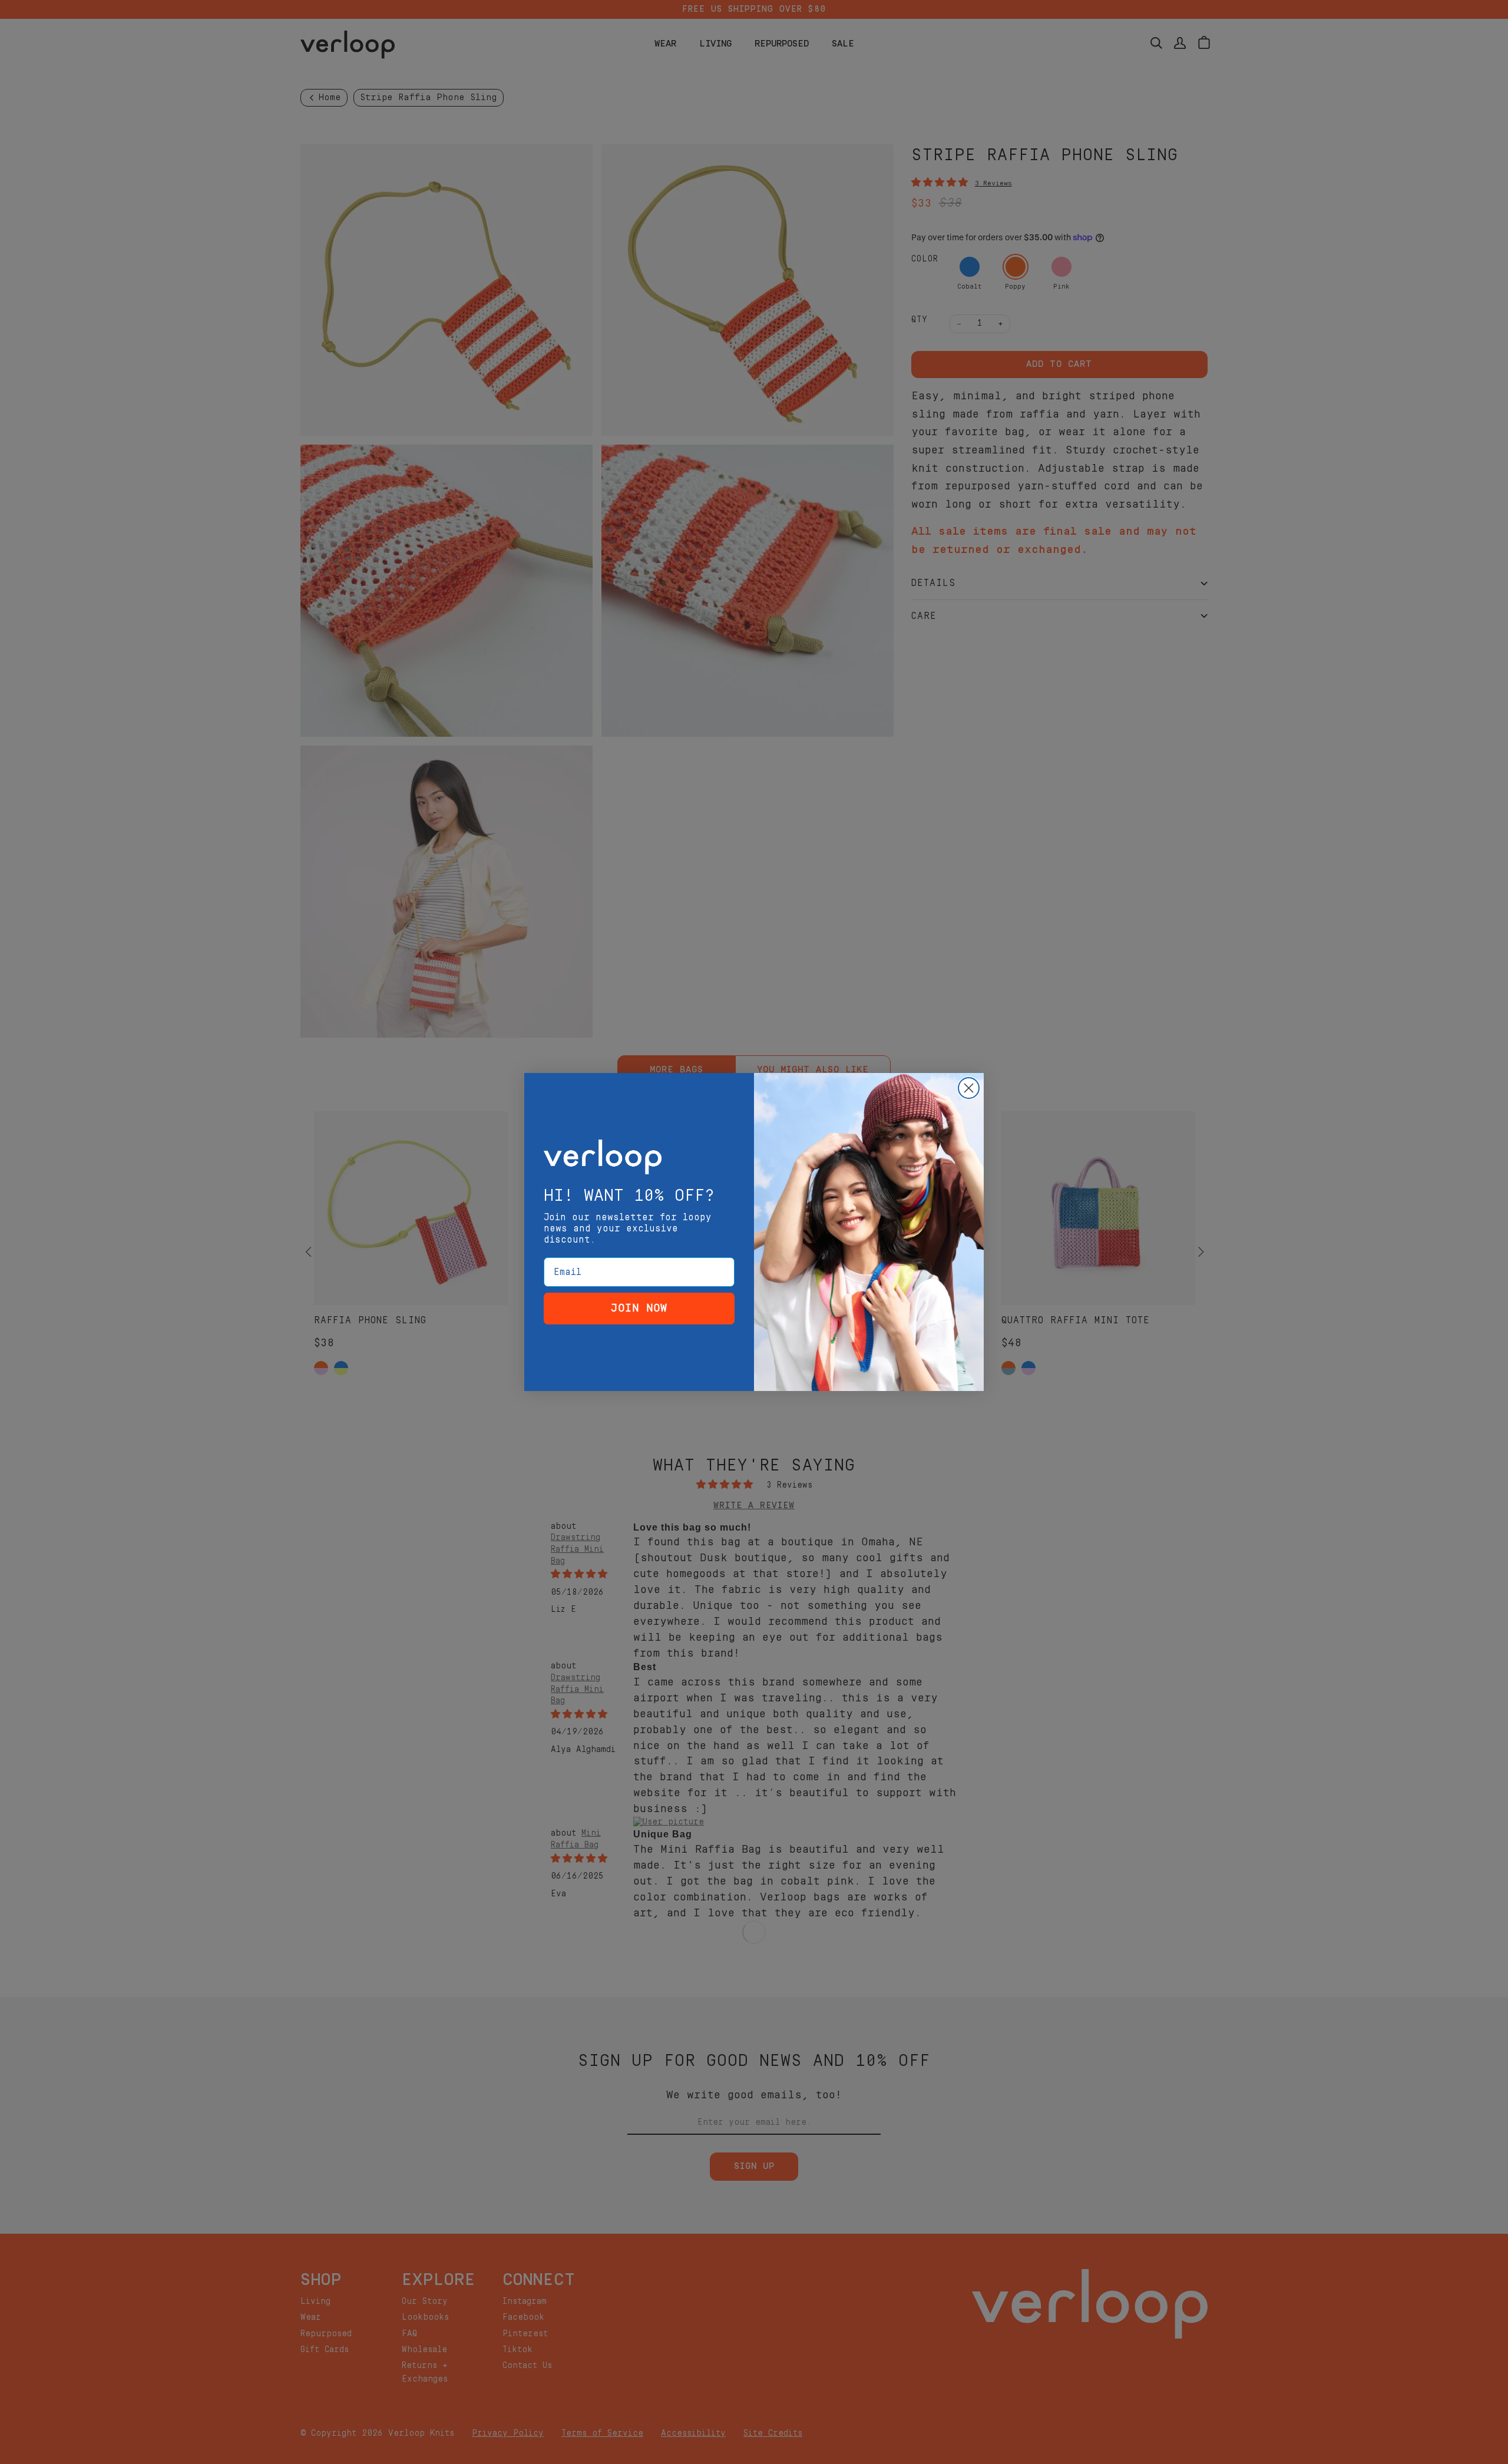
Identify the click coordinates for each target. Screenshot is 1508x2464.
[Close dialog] (969, 1088)
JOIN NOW (639, 1308)
